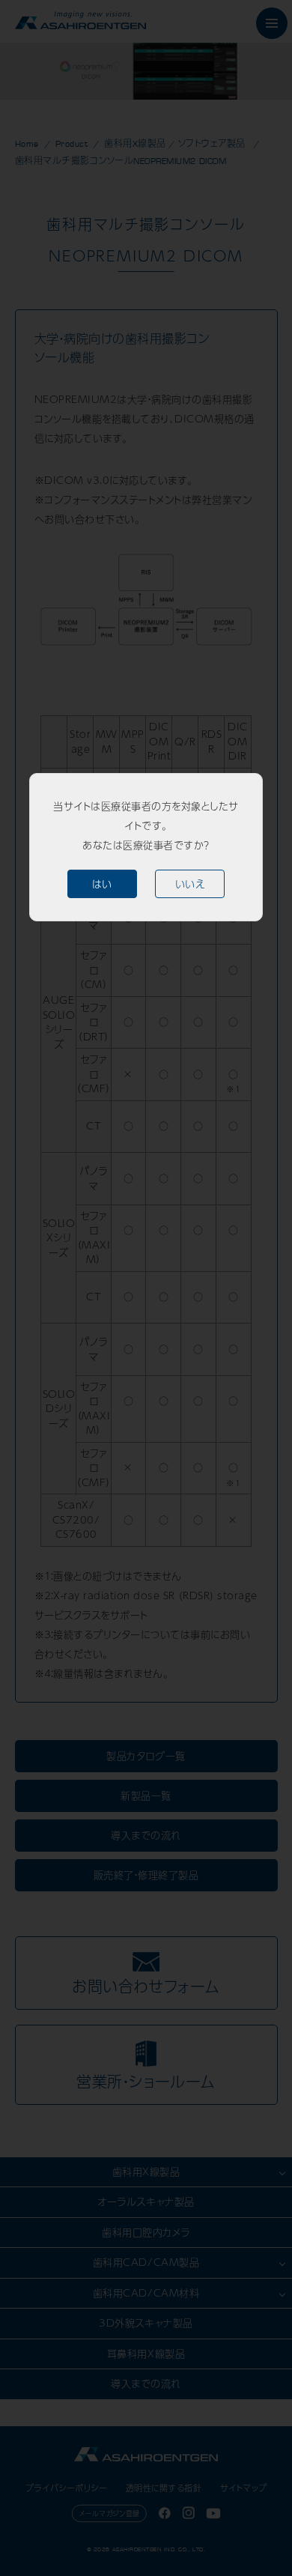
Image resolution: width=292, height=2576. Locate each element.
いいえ (190, 884)
